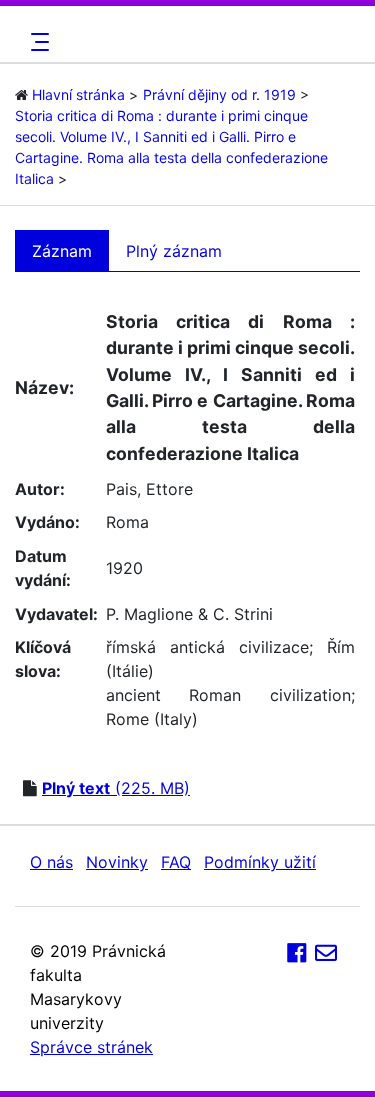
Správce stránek (91, 1047)
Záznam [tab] (62, 251)
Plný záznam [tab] (174, 251)
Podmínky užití (260, 862)
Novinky (117, 862)
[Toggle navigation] (37, 42)
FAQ (176, 862)
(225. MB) (116, 788)
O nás (51, 862)
